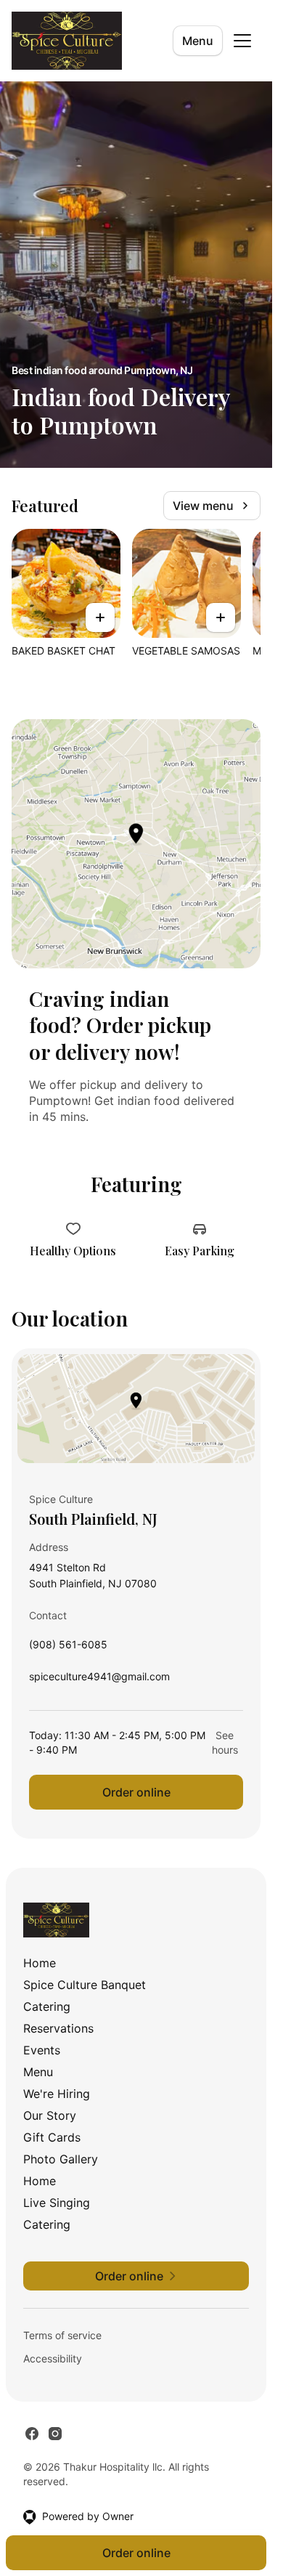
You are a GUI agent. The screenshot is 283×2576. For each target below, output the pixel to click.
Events (42, 2050)
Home (40, 1963)
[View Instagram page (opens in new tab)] (55, 2434)
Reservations (58, 2028)
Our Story (50, 2115)
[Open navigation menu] (242, 41)
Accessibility (53, 2358)
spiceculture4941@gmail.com (99, 1680)
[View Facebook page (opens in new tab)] (32, 2434)
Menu (198, 41)
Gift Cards (52, 2137)
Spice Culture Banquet (85, 1985)
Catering (47, 2006)
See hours (225, 1742)
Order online (136, 1792)
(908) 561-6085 (68, 1648)
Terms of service (62, 2335)
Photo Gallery (61, 2159)
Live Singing (57, 2203)
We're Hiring (57, 2094)
